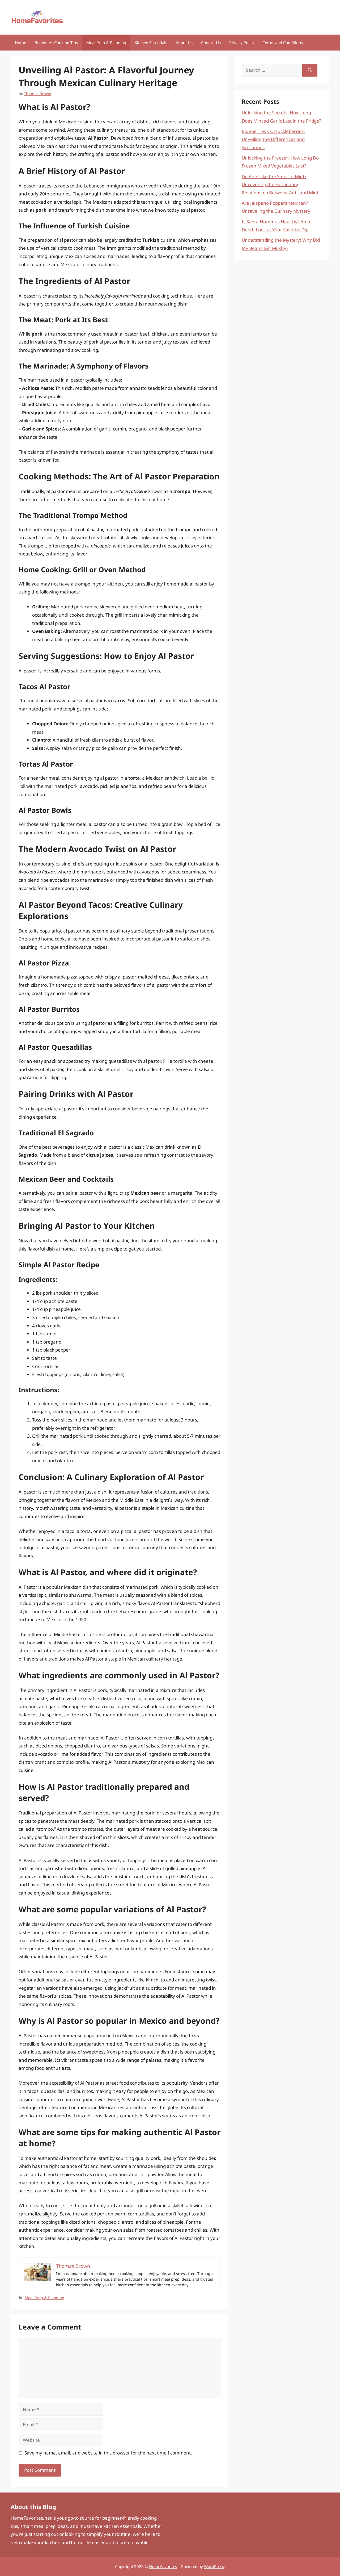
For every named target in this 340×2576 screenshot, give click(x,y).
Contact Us (211, 43)
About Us (184, 43)
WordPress (214, 2566)
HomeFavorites (163, 2566)
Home (20, 43)
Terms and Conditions (283, 43)
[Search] (310, 70)
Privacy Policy (242, 43)
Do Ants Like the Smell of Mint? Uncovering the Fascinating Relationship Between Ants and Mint (280, 185)
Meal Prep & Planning (106, 43)
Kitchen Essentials (151, 43)
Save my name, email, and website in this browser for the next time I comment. (108, 2453)
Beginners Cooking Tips (56, 43)
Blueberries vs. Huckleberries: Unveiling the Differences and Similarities (273, 139)
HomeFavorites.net (31, 2518)
